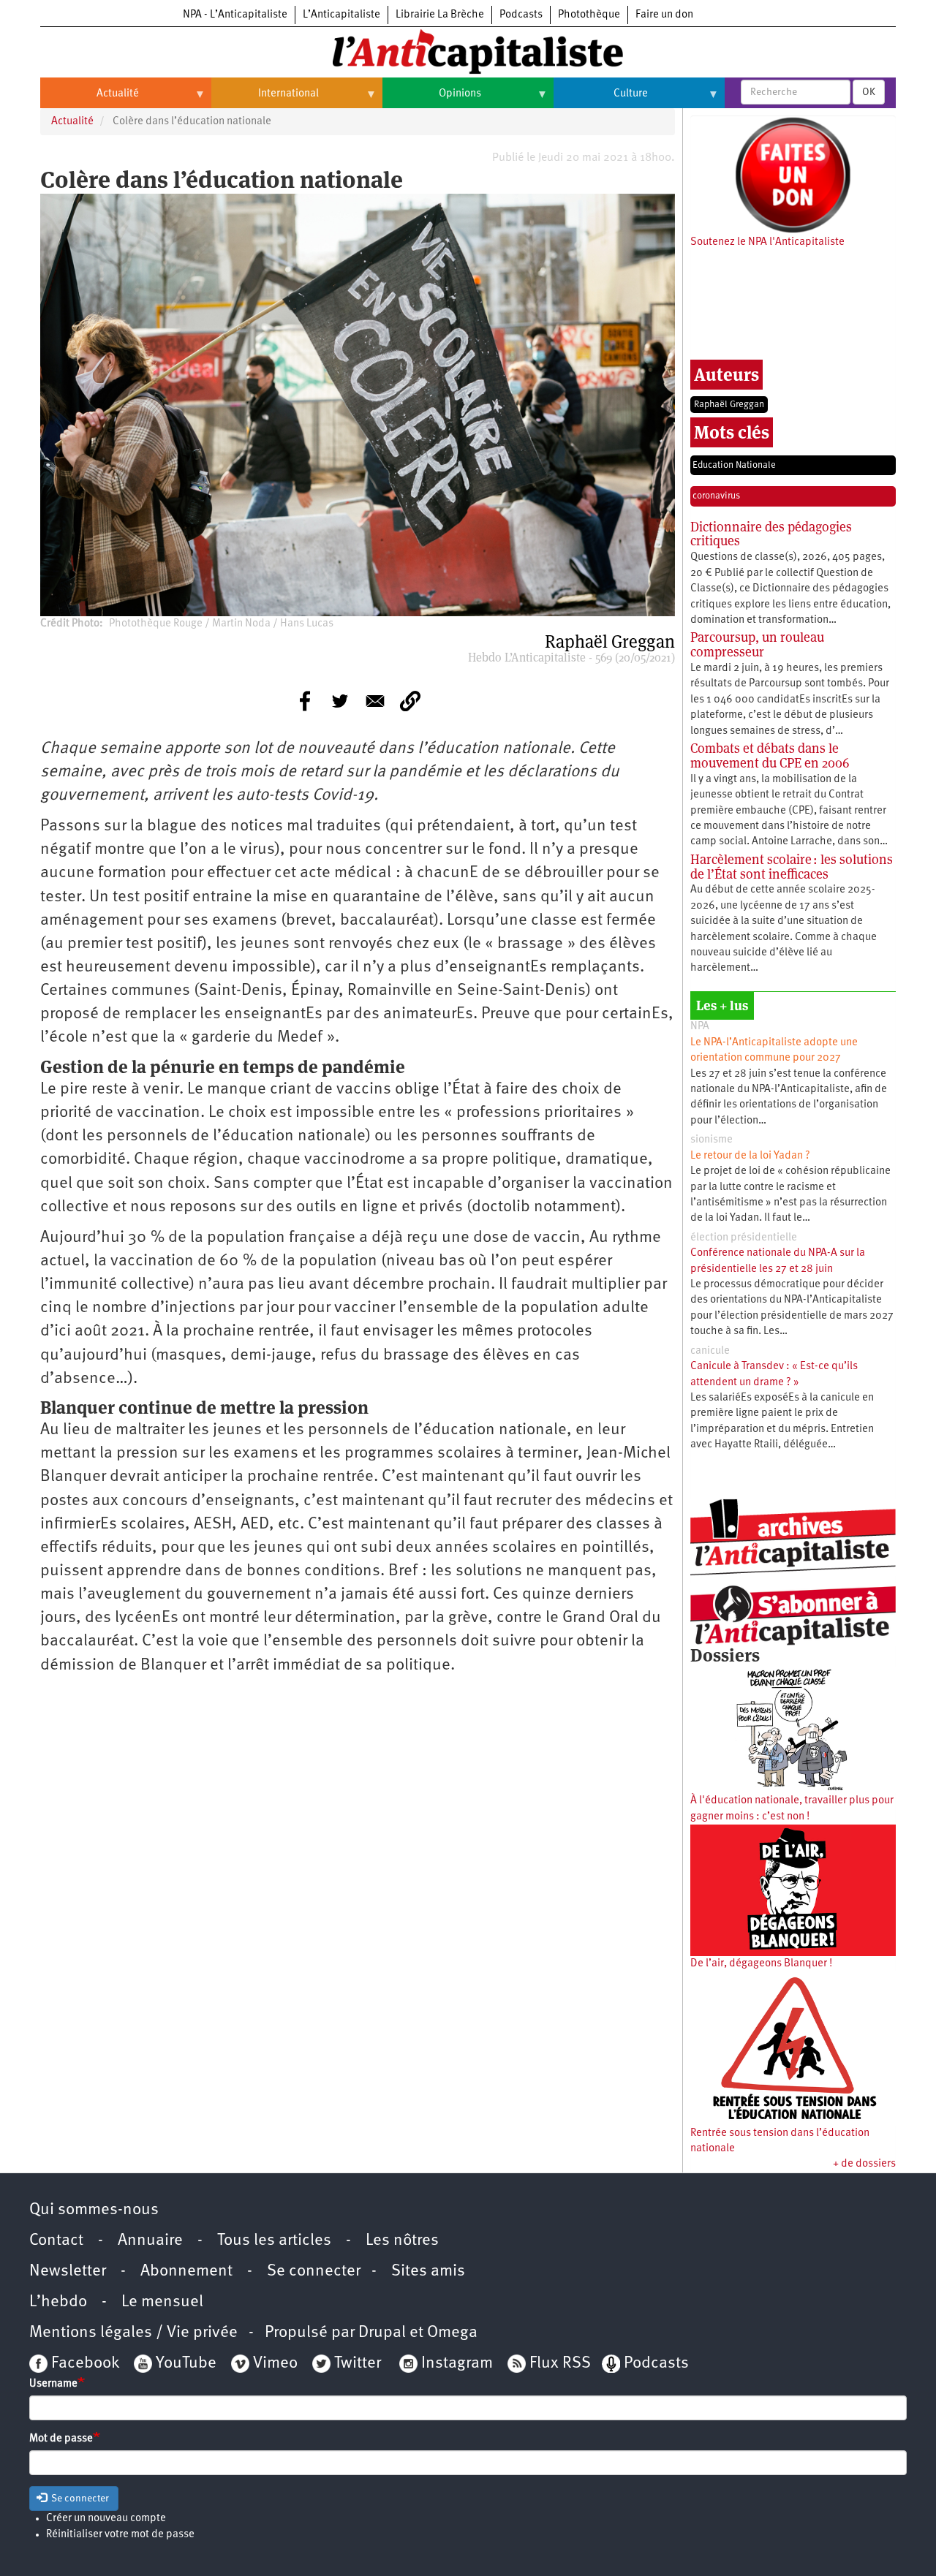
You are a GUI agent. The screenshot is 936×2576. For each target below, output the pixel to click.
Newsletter (68, 2272)
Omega (452, 2333)
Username (53, 2384)
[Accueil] (468, 50)
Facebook (83, 2364)
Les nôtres (402, 2241)
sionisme (712, 1140)
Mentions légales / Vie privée (133, 2333)
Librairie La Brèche (440, 15)
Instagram (457, 2364)
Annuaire (150, 2241)
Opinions (432, 99)
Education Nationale (734, 465)
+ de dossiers (864, 2164)
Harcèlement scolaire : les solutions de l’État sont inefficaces (792, 867)
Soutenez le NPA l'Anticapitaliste (767, 242)
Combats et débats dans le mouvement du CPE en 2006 (770, 755)
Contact (56, 2241)
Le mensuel (162, 2302)
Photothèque (589, 15)
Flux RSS (560, 2364)
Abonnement (186, 2272)
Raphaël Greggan (729, 405)
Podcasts (521, 15)
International (265, 99)
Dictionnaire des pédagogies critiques (771, 534)
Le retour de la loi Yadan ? (750, 1156)
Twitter (358, 2364)
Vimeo (275, 2364)
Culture (601, 99)
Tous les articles (274, 2241)
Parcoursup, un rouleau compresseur (757, 644)
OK (869, 92)
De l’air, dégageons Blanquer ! (761, 1964)
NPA (700, 1027)
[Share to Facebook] (305, 701)
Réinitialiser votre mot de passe (120, 2535)
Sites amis (428, 2272)
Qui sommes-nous (94, 2210)
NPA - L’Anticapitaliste (235, 15)
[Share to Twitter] (340, 701)
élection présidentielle (744, 1238)
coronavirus (716, 496)
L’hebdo (58, 2302)
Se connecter (314, 2272)
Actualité (90, 99)
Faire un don (664, 15)
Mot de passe (61, 2439)
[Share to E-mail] (375, 701)
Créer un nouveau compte (106, 2519)
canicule (710, 1351)
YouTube (184, 2364)
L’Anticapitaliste (341, 15)
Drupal (382, 2333)
